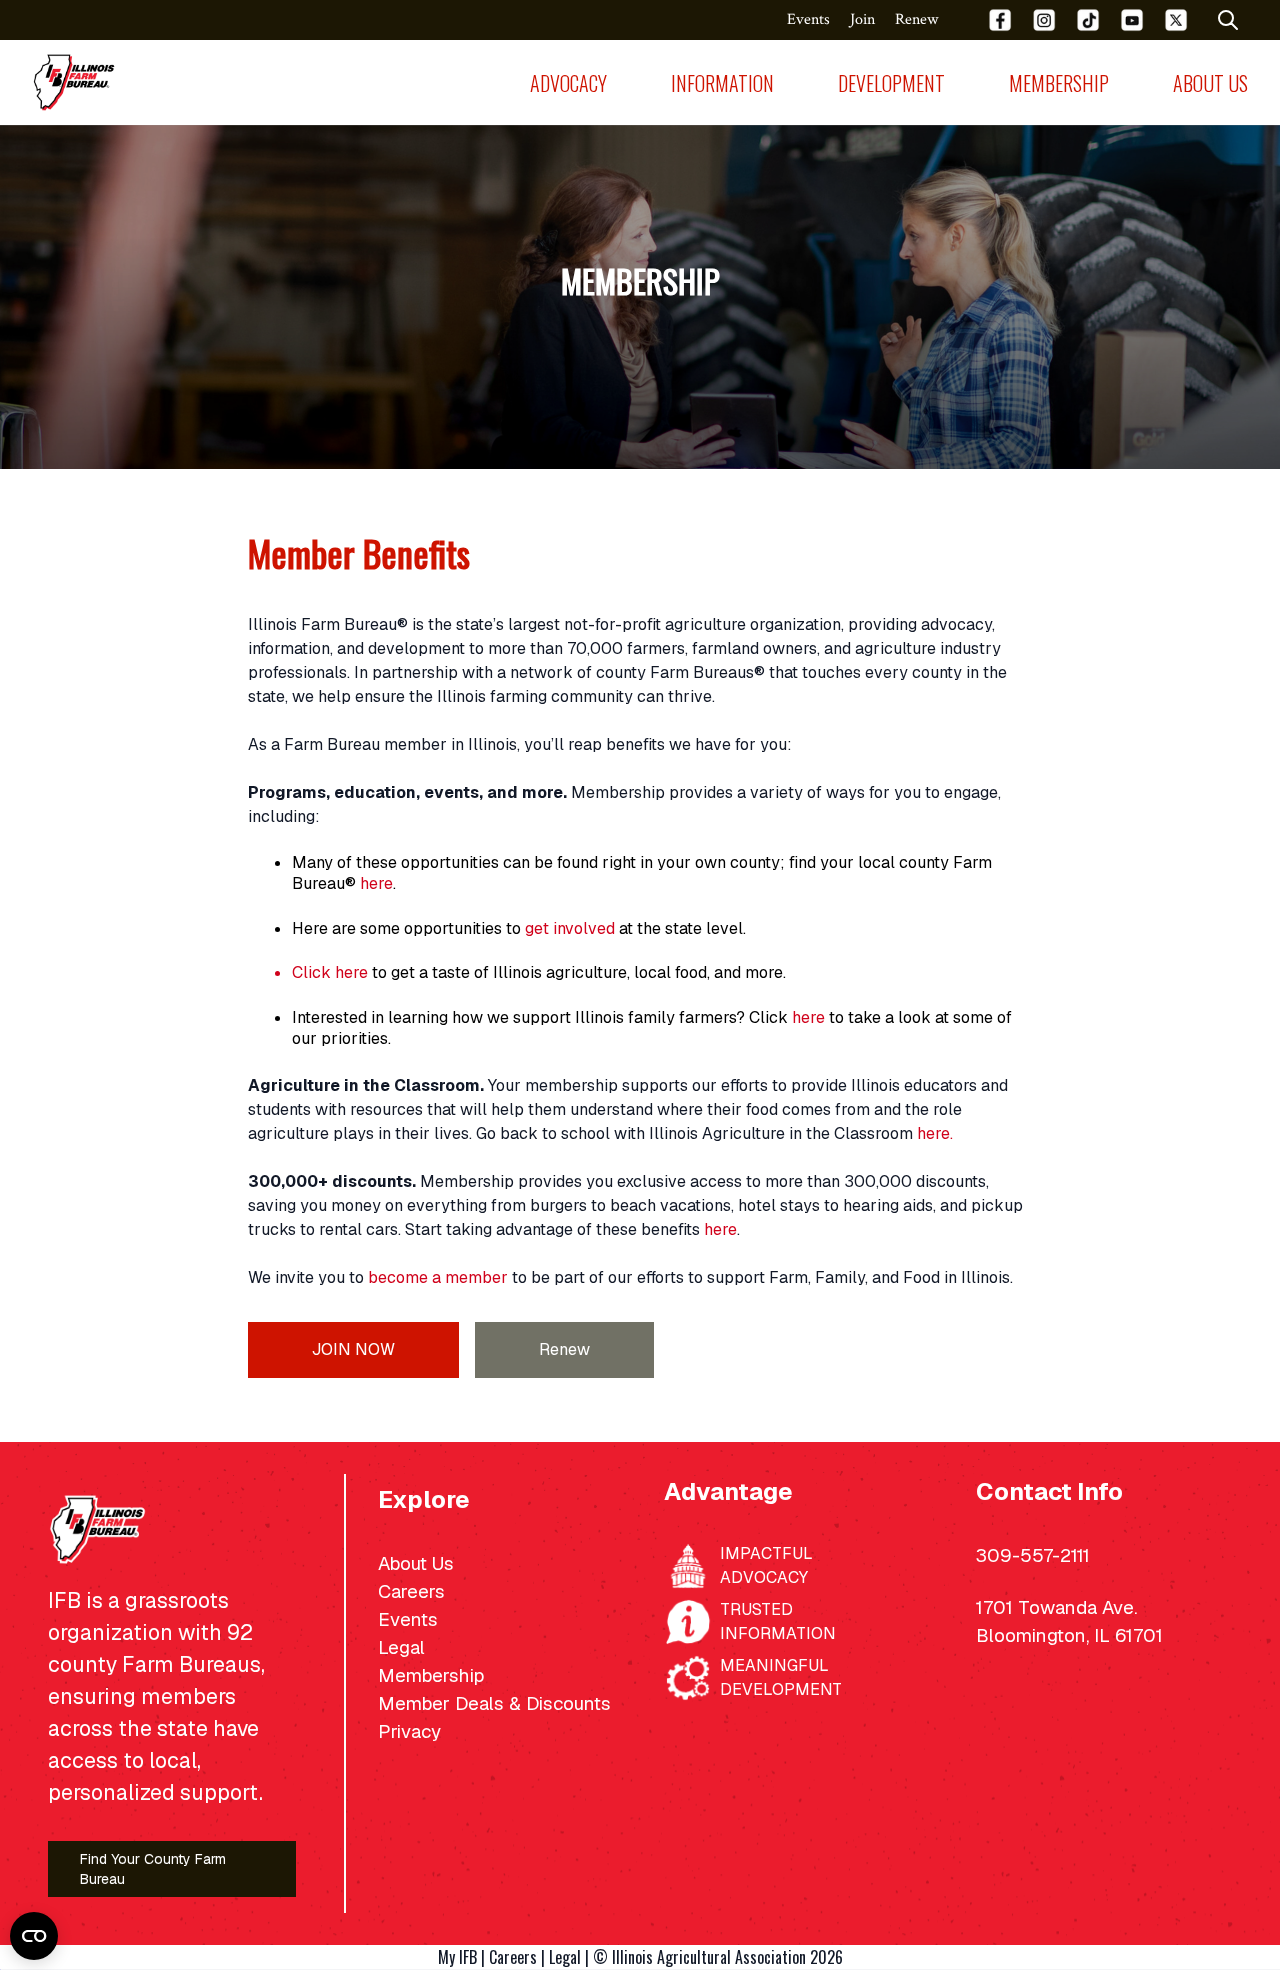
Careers (513, 1957)
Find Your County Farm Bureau (153, 1869)
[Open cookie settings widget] (34, 1936)
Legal (565, 1957)
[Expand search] (1228, 20)
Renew (564, 1349)
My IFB (457, 1957)
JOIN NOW (353, 1349)
